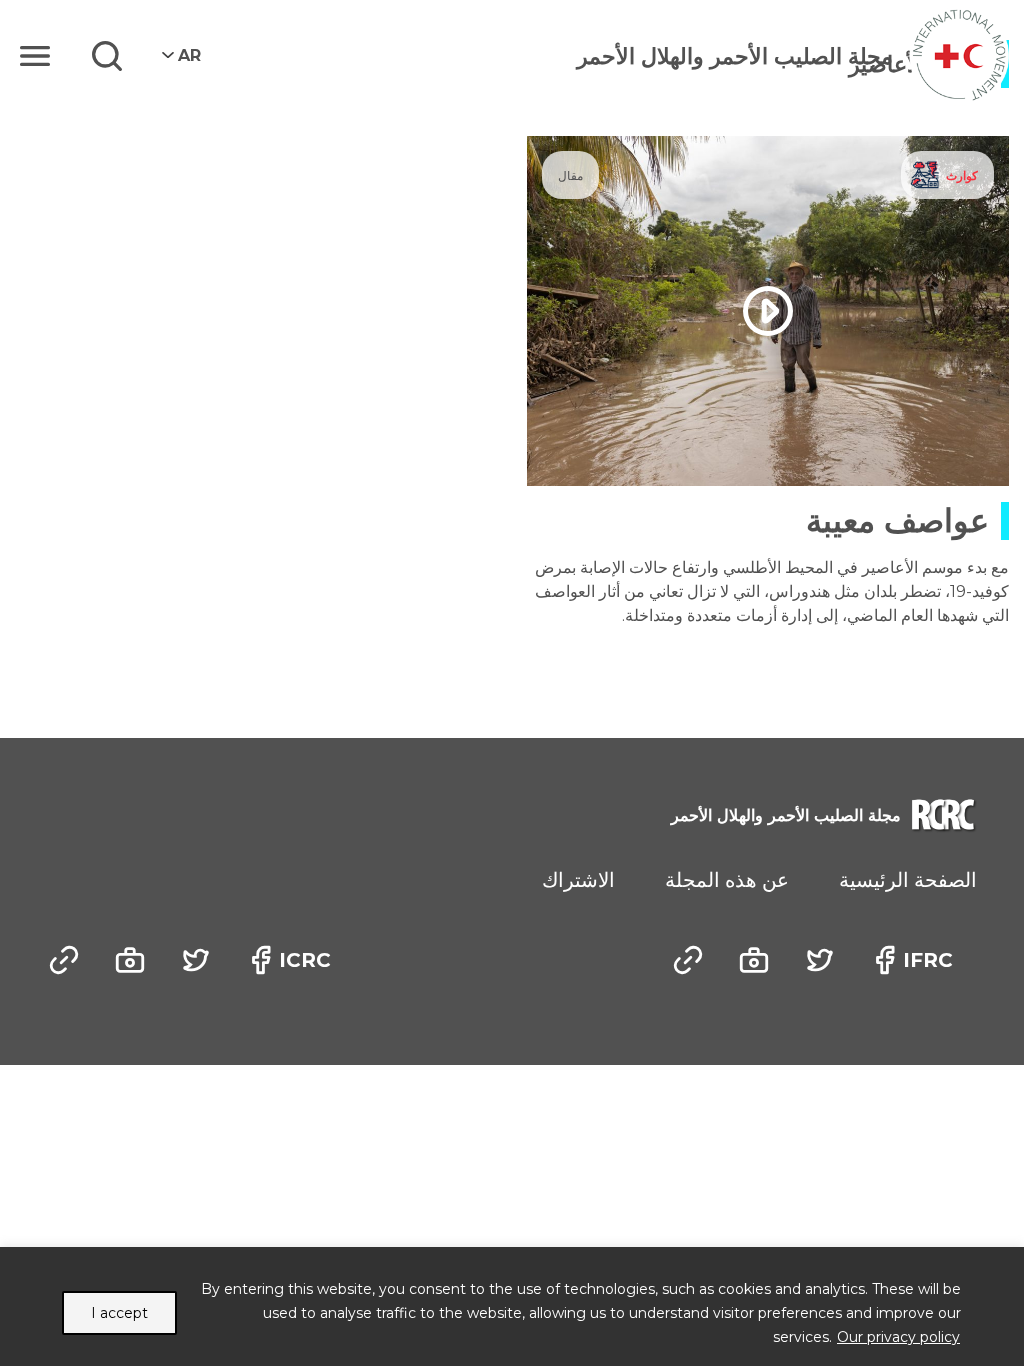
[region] (512, 1306)
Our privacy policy (898, 1337)
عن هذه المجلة (727, 880)
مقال (570, 175)
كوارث (962, 175)
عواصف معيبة (897, 520)
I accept (119, 1313)
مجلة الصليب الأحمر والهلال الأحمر (735, 56)
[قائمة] (35, 56)
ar (189, 55)
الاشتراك (578, 880)
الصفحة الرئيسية (908, 880)
